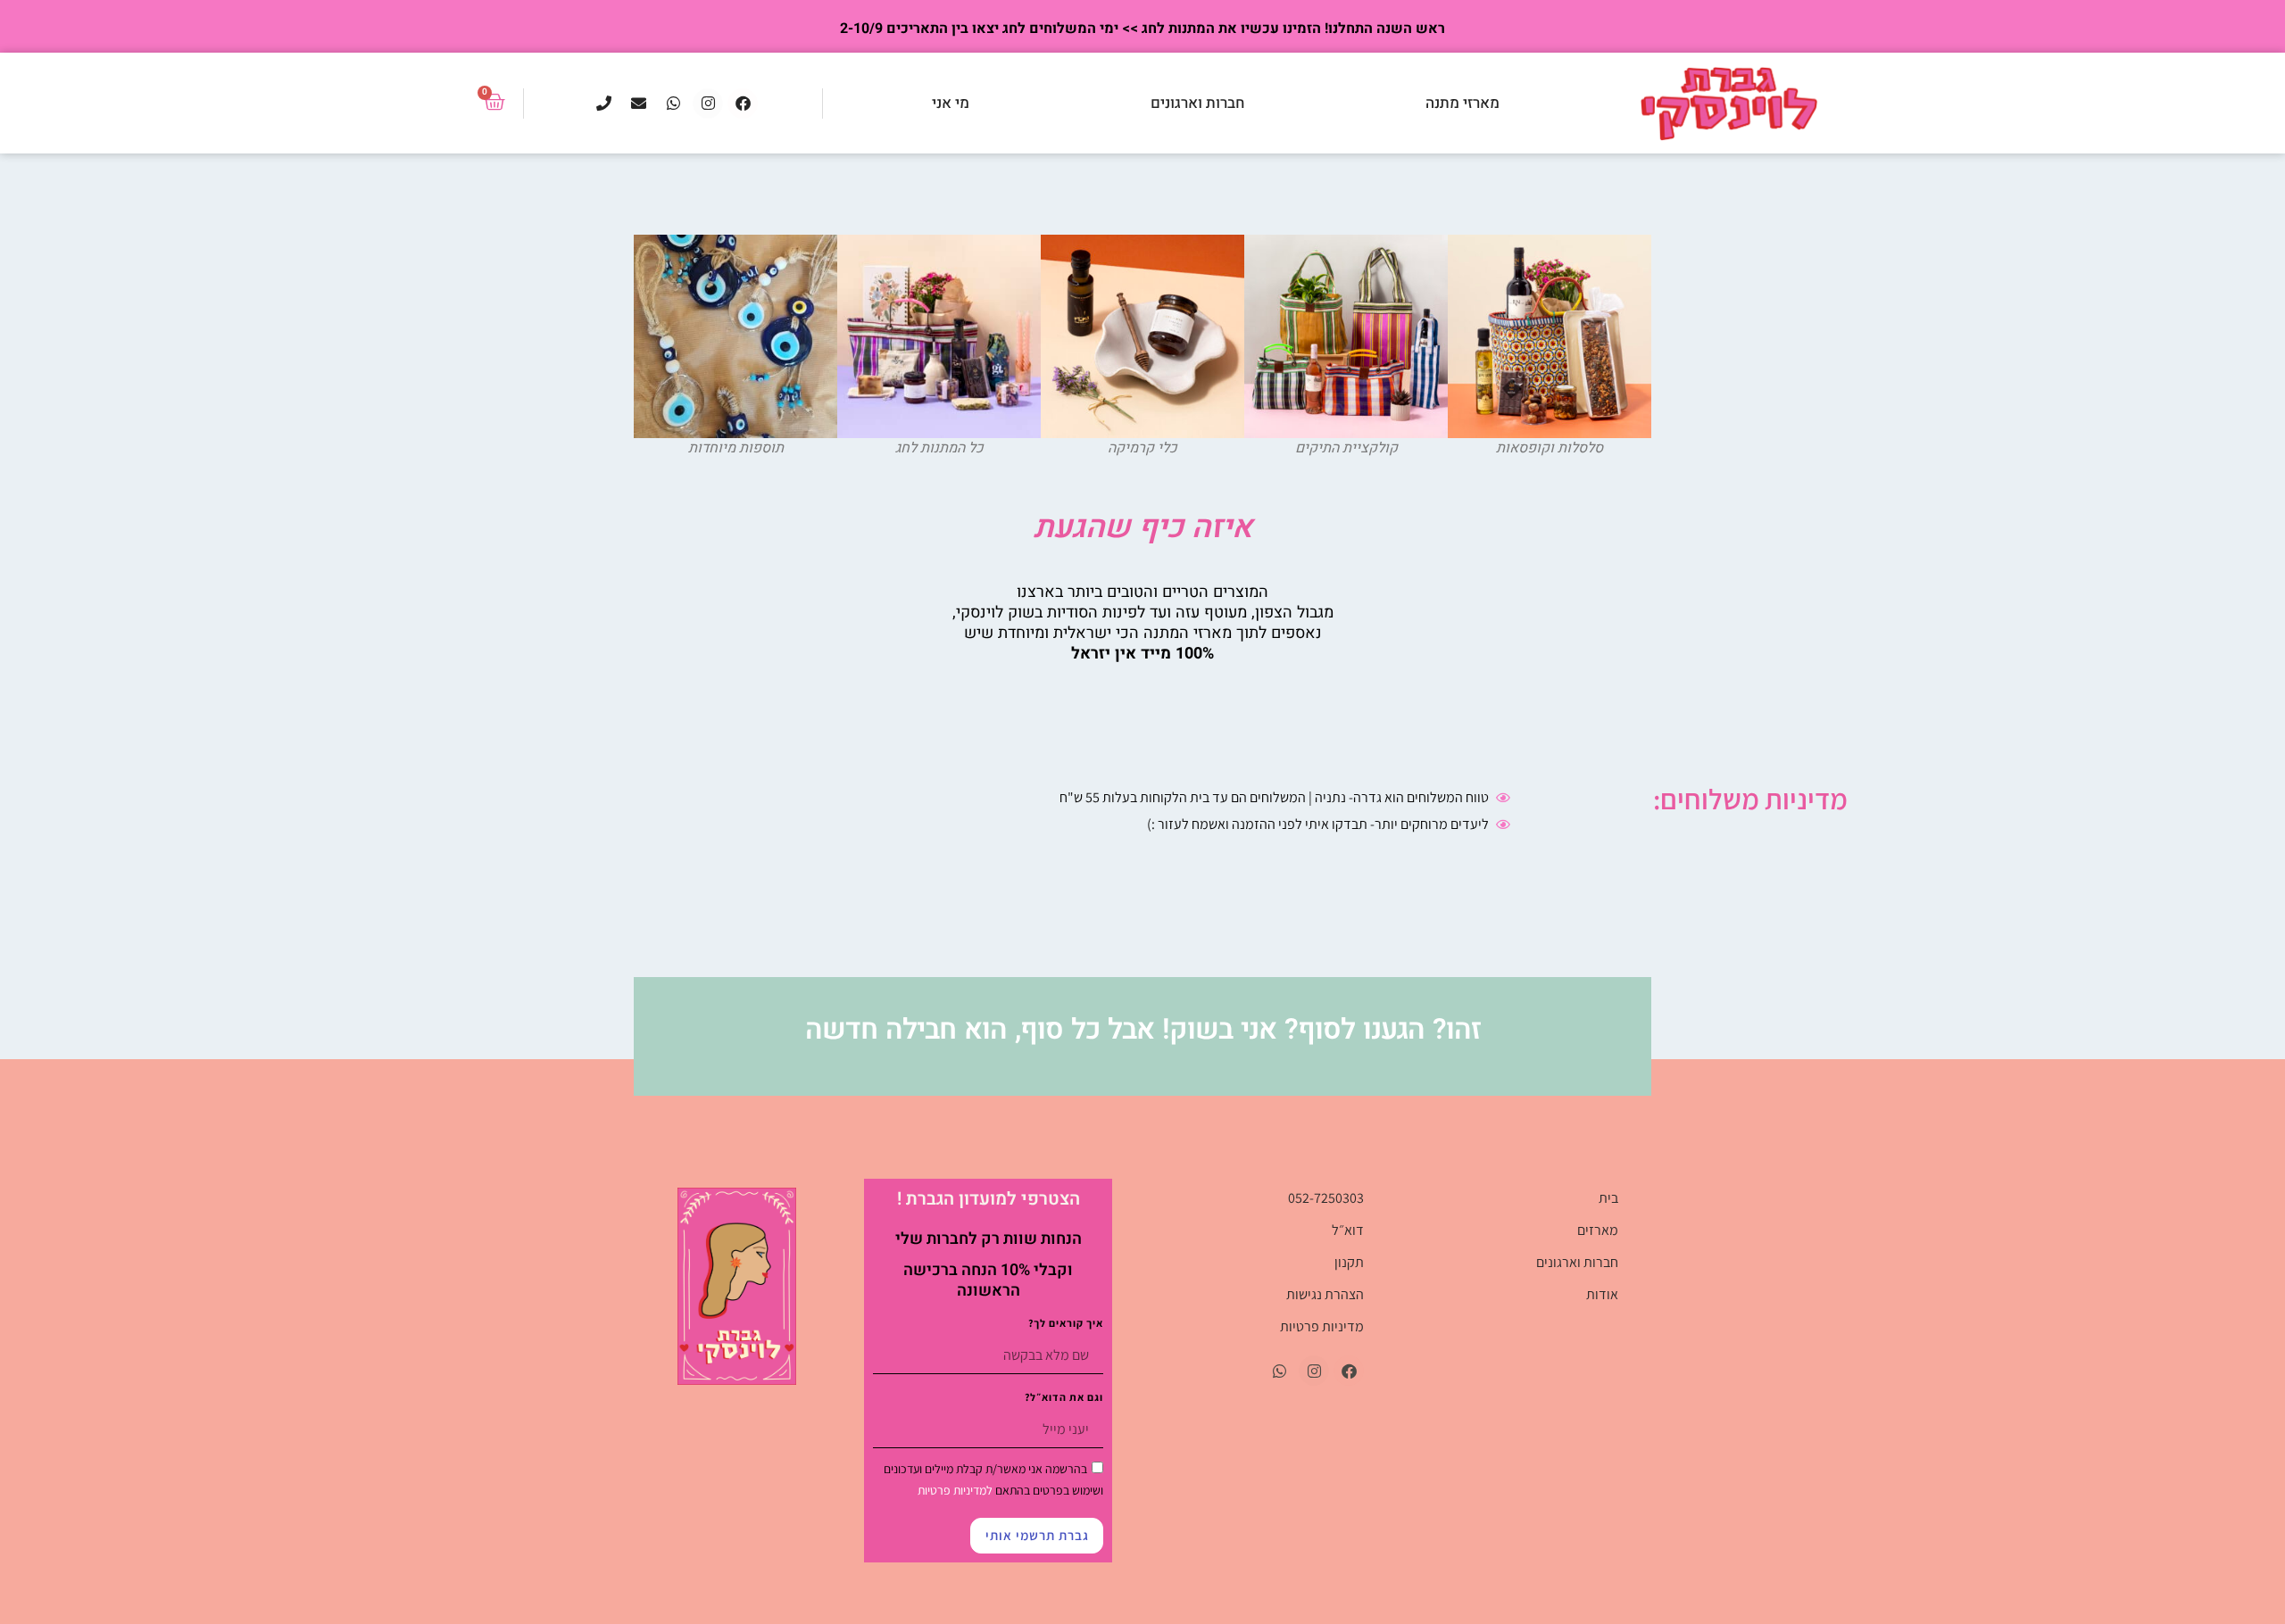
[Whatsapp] (673, 104)
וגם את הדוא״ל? (1064, 1398)
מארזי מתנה (1462, 103)
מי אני (951, 103)
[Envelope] (638, 104)
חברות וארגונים (1197, 103)
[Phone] (603, 104)
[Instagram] (708, 104)
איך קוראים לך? (1066, 1324)
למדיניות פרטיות (955, 1490)
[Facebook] (743, 104)
